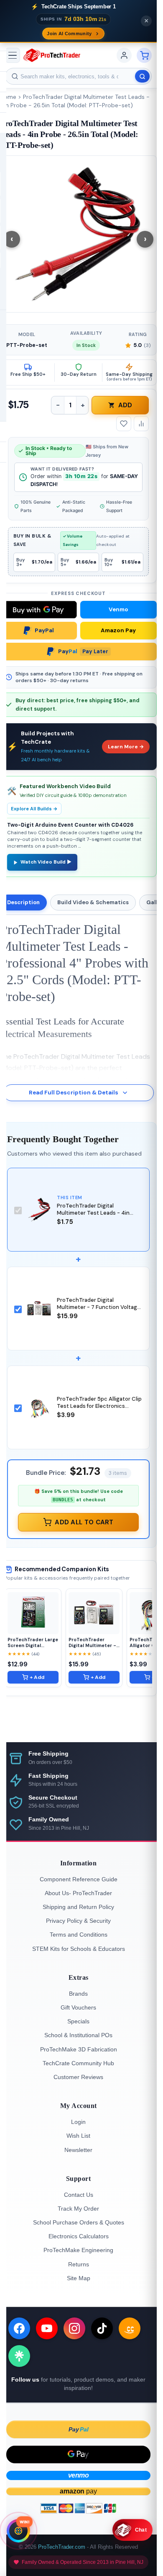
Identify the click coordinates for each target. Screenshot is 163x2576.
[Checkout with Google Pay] (78, 2454)
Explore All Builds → (34, 809)
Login (78, 2122)
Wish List (78, 2136)
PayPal (44, 630)
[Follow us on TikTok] (102, 2328)
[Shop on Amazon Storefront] (130, 2328)
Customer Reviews (78, 2077)
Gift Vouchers (78, 2007)
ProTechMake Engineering (78, 2250)
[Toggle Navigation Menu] (13, 55)
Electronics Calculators (79, 2236)
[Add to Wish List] (124, 424)
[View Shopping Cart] (144, 55)
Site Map (79, 2278)
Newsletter (78, 2150)
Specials (78, 2021)
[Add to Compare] (141, 424)
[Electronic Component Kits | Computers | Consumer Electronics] (52, 55)
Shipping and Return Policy (78, 1907)
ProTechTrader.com (62, 2547)
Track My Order (78, 2209)
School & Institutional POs (78, 2035)
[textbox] (78, 76)
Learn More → (126, 747)
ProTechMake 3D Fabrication (79, 2049)
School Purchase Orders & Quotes (79, 2222)
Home (8, 97)
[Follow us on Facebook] (19, 2328)
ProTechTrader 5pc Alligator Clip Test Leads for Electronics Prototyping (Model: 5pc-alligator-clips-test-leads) (99, 1410)
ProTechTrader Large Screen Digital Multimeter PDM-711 (33, 1642)
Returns (79, 2264)
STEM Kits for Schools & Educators (79, 1949)
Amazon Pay (118, 630)
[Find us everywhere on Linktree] (19, 2356)
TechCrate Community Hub (78, 2063)
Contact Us (79, 2195)
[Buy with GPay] (38, 610)
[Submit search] (142, 76)
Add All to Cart (84, 1522)
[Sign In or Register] (124, 55)
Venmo (118, 609)
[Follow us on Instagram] (74, 2328)
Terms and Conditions (79, 1935)
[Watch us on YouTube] (47, 2328)
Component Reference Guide (79, 1879)
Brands (78, 1994)
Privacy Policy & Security (78, 1921)
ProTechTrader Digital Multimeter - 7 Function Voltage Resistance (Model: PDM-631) (99, 1307)
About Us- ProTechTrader (78, 1893)
